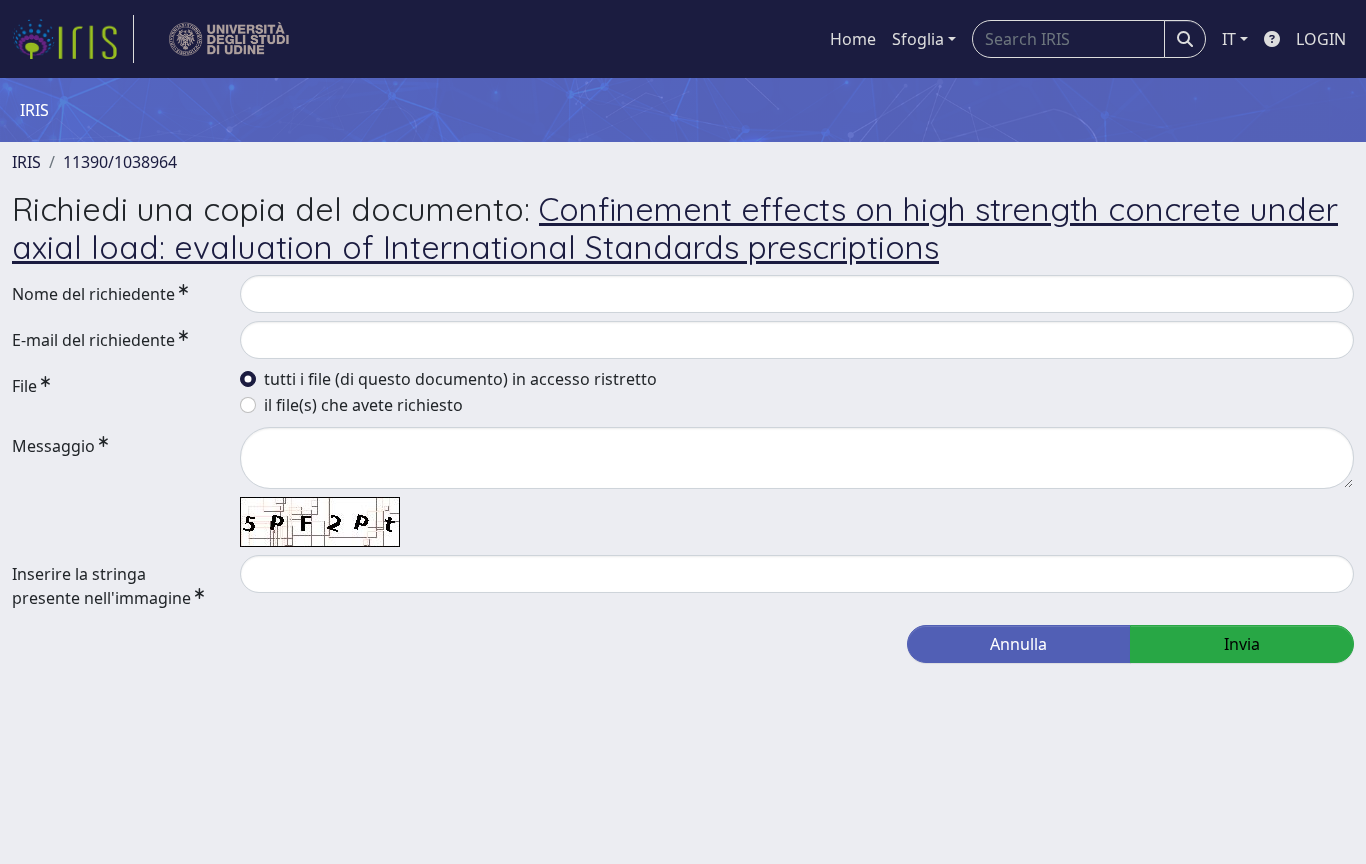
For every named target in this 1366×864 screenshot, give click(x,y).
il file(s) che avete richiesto (363, 405)
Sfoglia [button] (918, 39)
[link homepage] (73, 39)
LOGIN (1321, 39)
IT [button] (1229, 39)
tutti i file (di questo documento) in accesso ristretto (460, 379)
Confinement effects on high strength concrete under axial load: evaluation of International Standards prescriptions (675, 228)
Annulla (1018, 644)
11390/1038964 (120, 162)
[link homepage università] (229, 39)
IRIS (26, 162)
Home (853, 39)
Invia (1242, 644)
